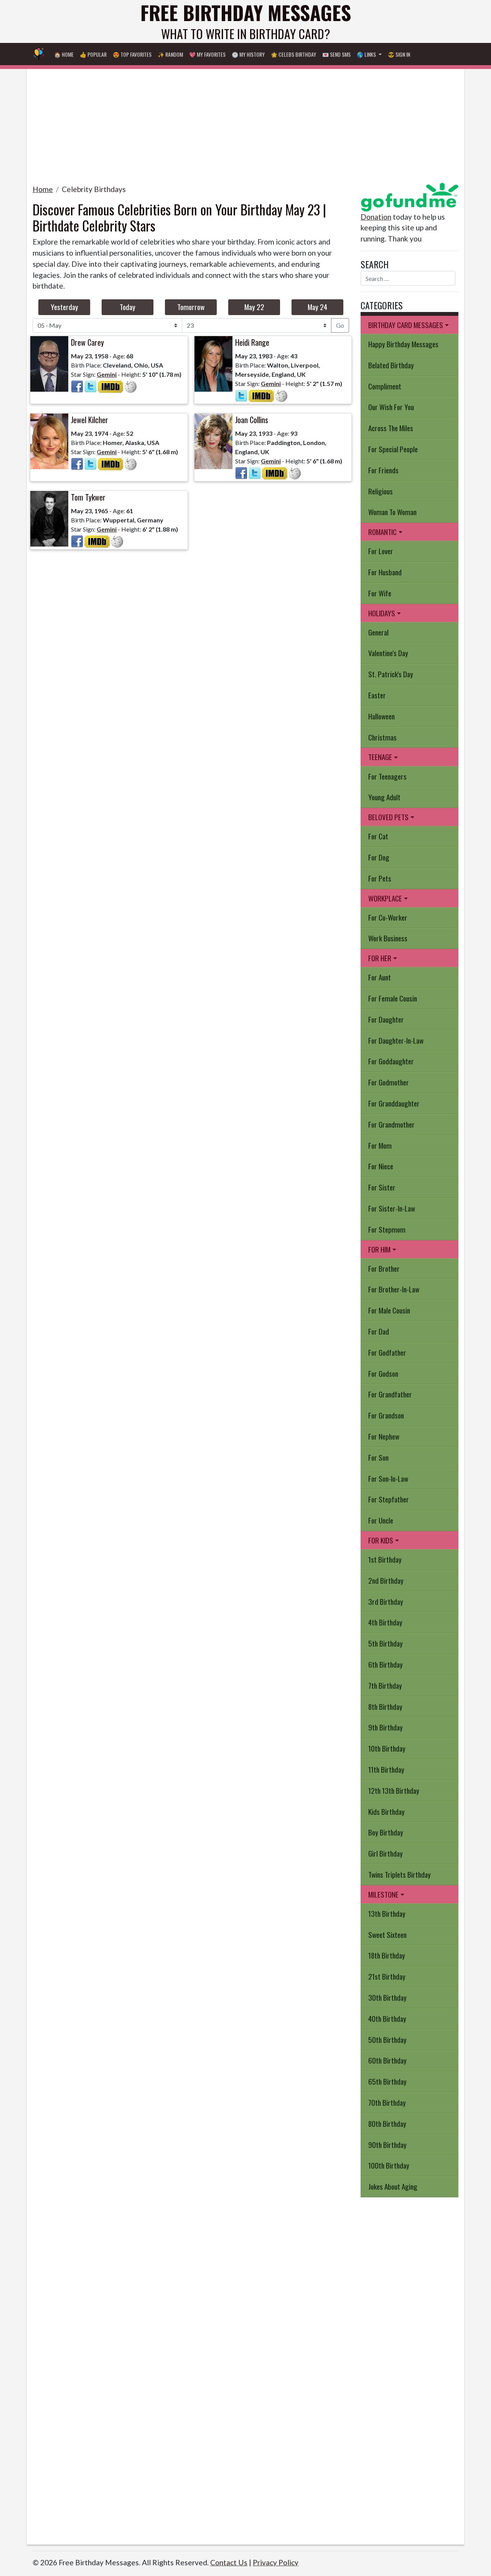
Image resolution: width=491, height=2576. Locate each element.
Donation (376, 217)
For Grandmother (391, 1124)
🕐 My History (248, 54)
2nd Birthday (386, 1580)
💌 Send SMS (336, 54)
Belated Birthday (391, 365)
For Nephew (384, 1436)
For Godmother (389, 1082)
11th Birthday (386, 1769)
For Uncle (381, 1520)
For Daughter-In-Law (396, 1040)
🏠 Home (64, 54)
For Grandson (386, 1415)
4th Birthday (385, 1622)
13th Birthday (387, 1914)
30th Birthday (387, 1997)
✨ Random (170, 54)
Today (128, 307)
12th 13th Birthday (394, 1790)
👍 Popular (93, 54)
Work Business (388, 938)
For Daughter (386, 1019)
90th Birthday (387, 2145)
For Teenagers (387, 776)
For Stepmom (387, 1229)
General (378, 632)
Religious (381, 491)
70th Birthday (387, 2102)
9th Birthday (386, 1727)
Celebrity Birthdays (94, 189)
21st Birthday (387, 1976)
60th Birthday (387, 2060)
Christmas (382, 737)
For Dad (379, 1331)
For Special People (393, 449)
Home (43, 189)
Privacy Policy (276, 2562)
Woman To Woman (392, 512)
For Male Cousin (389, 1310)
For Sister (382, 1187)
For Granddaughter (394, 1103)
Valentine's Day (388, 653)
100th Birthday (389, 2165)
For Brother (384, 1268)
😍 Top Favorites (132, 54)
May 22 (254, 307)
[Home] (39, 54)
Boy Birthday (386, 1832)
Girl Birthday (386, 1853)
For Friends (383, 470)
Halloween (381, 716)
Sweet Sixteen (387, 1935)
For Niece (381, 1166)
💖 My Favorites (207, 54)
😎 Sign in (399, 54)
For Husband (385, 572)
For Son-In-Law (388, 1478)
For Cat (378, 836)
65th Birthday (387, 2081)
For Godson (383, 1373)
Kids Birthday (386, 1812)
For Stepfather (389, 1499)
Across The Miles (391, 428)
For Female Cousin (393, 998)
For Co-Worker (388, 917)
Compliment (385, 386)
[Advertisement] (245, 123)
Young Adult (384, 797)
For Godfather (387, 1352)
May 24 (317, 307)
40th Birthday (387, 2019)
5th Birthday (386, 1643)
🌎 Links (367, 54)
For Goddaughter (391, 1061)
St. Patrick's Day (391, 674)
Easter (377, 695)
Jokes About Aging (393, 2186)
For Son (378, 1457)
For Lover (381, 551)
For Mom (380, 1145)
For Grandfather (390, 1394)
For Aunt (380, 977)
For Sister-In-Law (392, 1208)
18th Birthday (387, 1955)
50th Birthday (387, 2040)
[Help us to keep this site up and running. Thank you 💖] (409, 196)
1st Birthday (385, 1559)
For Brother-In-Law (394, 1289)
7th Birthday (385, 1685)
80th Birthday (387, 2124)
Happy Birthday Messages (403, 344)
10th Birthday (387, 1748)
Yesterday (64, 307)
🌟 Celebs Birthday (293, 54)
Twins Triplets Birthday (400, 1874)
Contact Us (229, 2562)
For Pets (380, 878)
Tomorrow (191, 307)
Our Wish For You (391, 407)
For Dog (379, 857)
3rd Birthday (386, 1602)
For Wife (380, 593)
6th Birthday (386, 1664)
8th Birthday (385, 1707)
